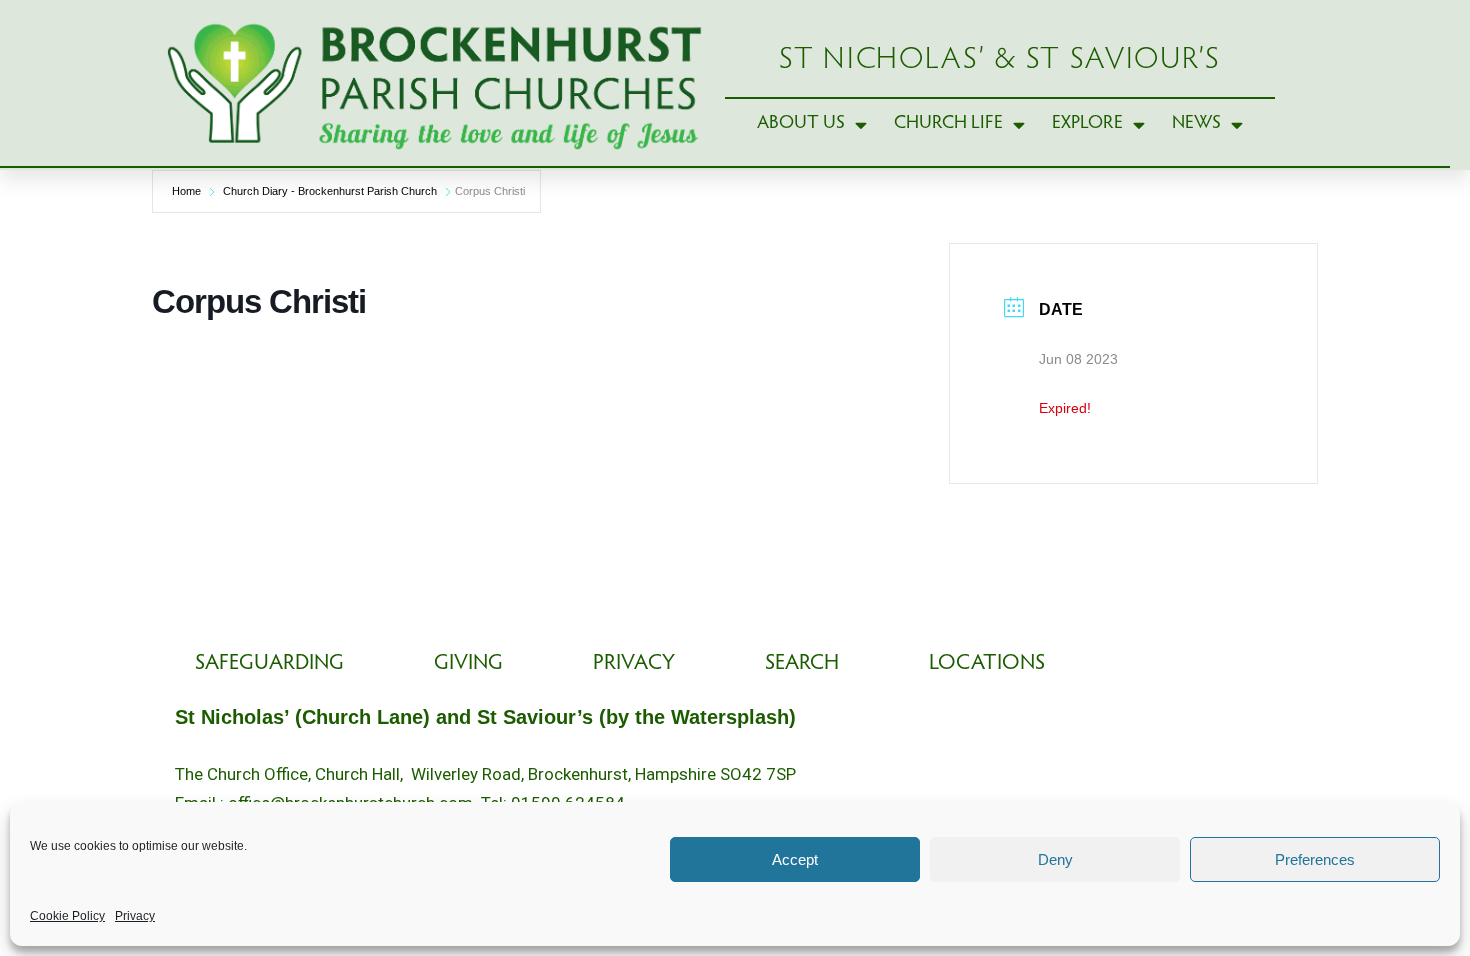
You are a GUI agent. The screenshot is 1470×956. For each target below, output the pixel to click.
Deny (1055, 859)
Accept (795, 859)
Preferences (1315, 859)
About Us (801, 123)
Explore (1087, 123)
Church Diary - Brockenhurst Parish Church (330, 191)
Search (802, 664)
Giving (468, 664)
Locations (987, 664)
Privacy (135, 916)
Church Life (948, 123)
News (1196, 123)
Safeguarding (269, 664)
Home (186, 191)
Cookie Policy (67, 916)
